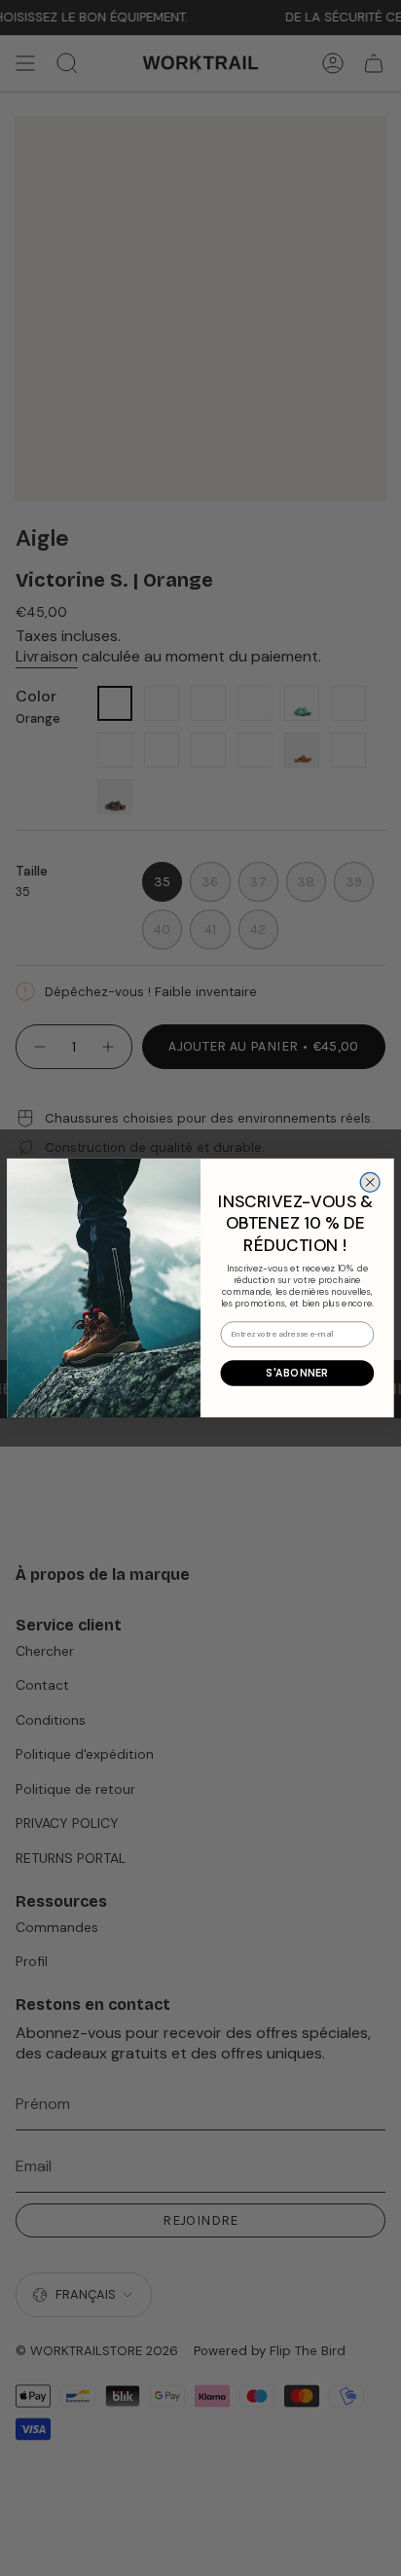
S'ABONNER (297, 1373)
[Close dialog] (370, 1182)
